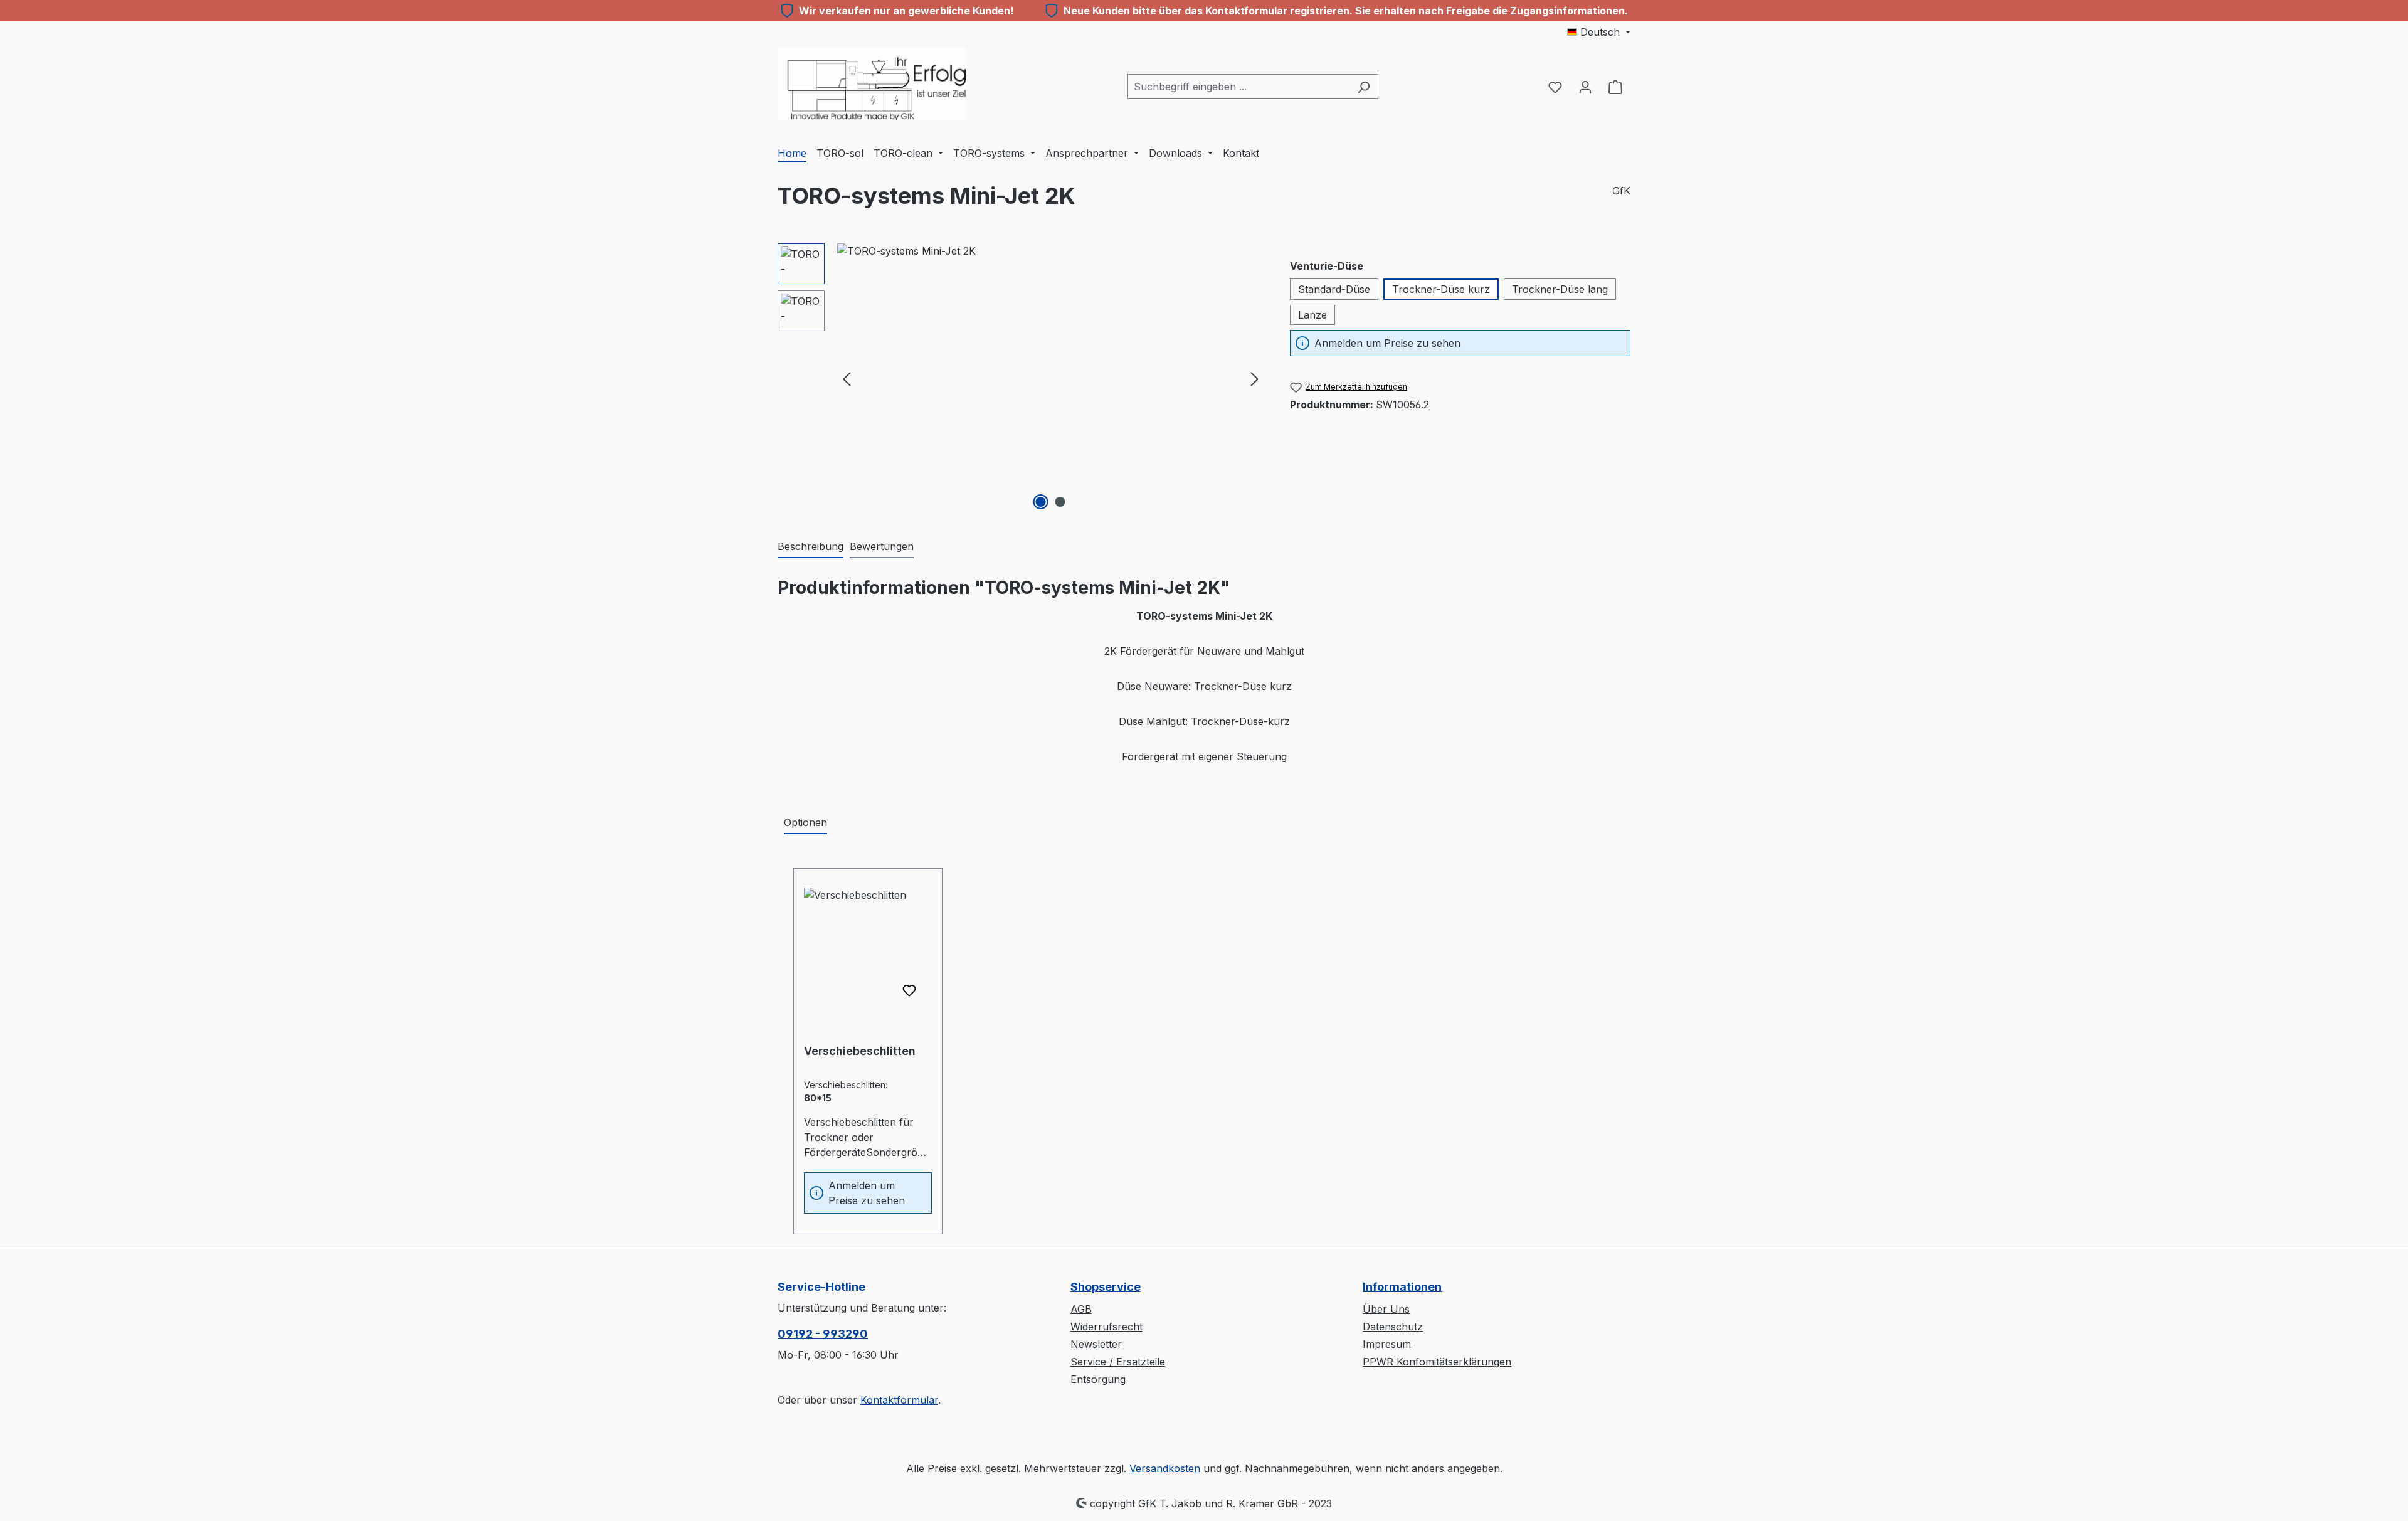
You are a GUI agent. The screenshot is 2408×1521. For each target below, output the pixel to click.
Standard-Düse (1334, 289)
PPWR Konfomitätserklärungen (1437, 1362)
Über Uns (1386, 1309)
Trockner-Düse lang (1560, 289)
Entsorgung (1098, 1379)
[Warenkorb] (1615, 87)
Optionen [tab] (805, 822)
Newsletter (1096, 1344)
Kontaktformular (899, 1400)
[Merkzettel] (1555, 87)
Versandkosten (1165, 1468)
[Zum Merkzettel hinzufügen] (909, 990)
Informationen (1402, 1287)
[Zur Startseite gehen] (872, 84)
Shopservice (1106, 1287)
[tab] (811, 547)
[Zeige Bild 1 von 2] (1041, 502)
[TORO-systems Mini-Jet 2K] (1051, 378)
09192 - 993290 (823, 1334)
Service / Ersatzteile (1118, 1362)
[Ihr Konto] (1585, 87)
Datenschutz (1393, 1327)
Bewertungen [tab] (882, 546)
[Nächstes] (1255, 378)
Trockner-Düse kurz (1441, 289)
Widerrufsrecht (1106, 1327)
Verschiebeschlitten (860, 1051)
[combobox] (1238, 87)
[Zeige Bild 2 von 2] (1060, 502)
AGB (1081, 1309)
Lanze (1312, 315)
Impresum (1387, 1344)
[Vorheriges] (847, 378)
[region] (1021, 378)
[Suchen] (1364, 87)
